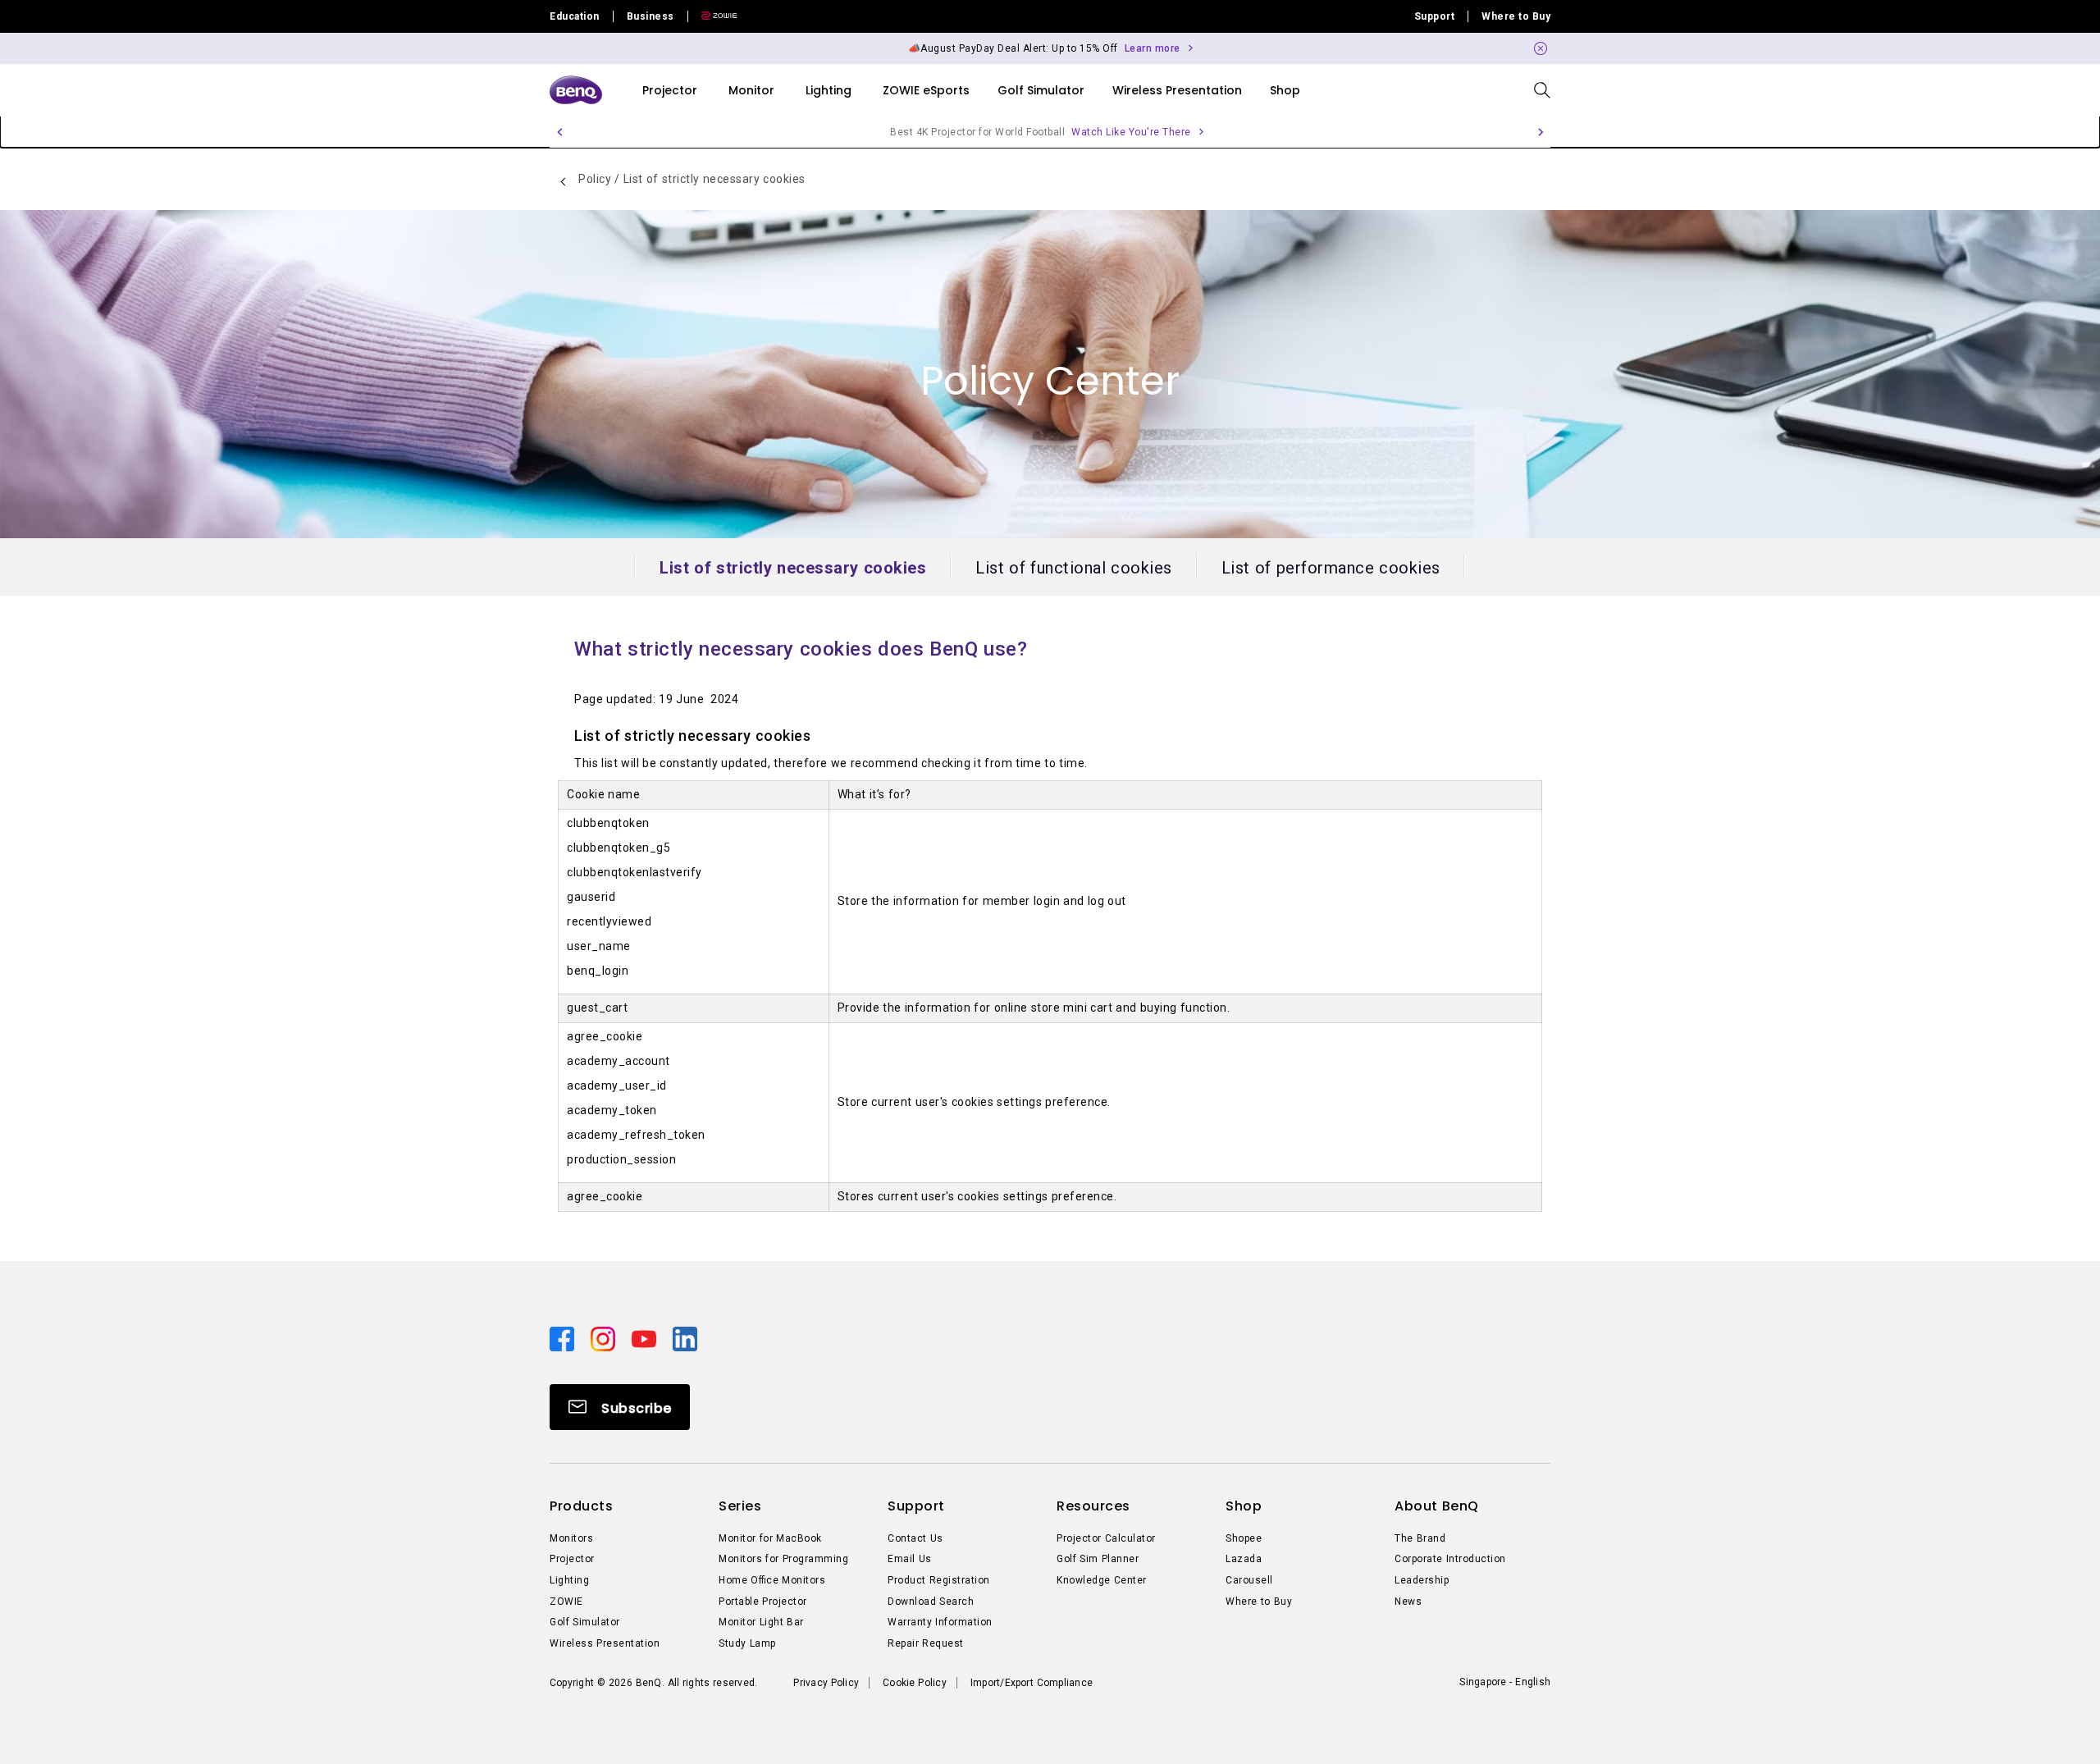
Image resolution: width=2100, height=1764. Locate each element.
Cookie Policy (915, 1683)
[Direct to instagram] (605, 1337)
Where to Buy (1516, 16)
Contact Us (915, 1538)
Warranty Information (940, 1622)
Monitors (571, 1538)
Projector (572, 1559)
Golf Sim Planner (1098, 1559)
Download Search (931, 1602)
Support (1435, 16)
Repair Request (926, 1643)
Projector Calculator (1106, 1538)
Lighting (569, 1580)
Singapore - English (1505, 1682)
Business (651, 16)
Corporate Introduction (1450, 1559)
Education (575, 16)
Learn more (1153, 48)
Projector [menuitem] (670, 90)
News (1408, 1602)
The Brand (1420, 1538)
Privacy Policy (826, 1683)
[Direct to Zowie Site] (713, 16)
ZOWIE (566, 1602)
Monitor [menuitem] (751, 90)
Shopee (1244, 1538)
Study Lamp (747, 1643)
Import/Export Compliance (1032, 1683)
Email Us (910, 1559)
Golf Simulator (585, 1622)
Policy (596, 179)
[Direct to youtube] (646, 1337)
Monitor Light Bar (761, 1622)
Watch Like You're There (1131, 132)
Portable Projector (763, 1602)
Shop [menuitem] (1285, 90)
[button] (1541, 48)
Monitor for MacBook (770, 1538)
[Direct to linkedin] (685, 1337)
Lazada (1244, 1559)
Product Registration (939, 1580)
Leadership (1422, 1580)
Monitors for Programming (783, 1559)
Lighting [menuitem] (829, 90)
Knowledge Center (1102, 1580)
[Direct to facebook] (564, 1337)
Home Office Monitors (772, 1580)
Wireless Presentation (605, 1643)
